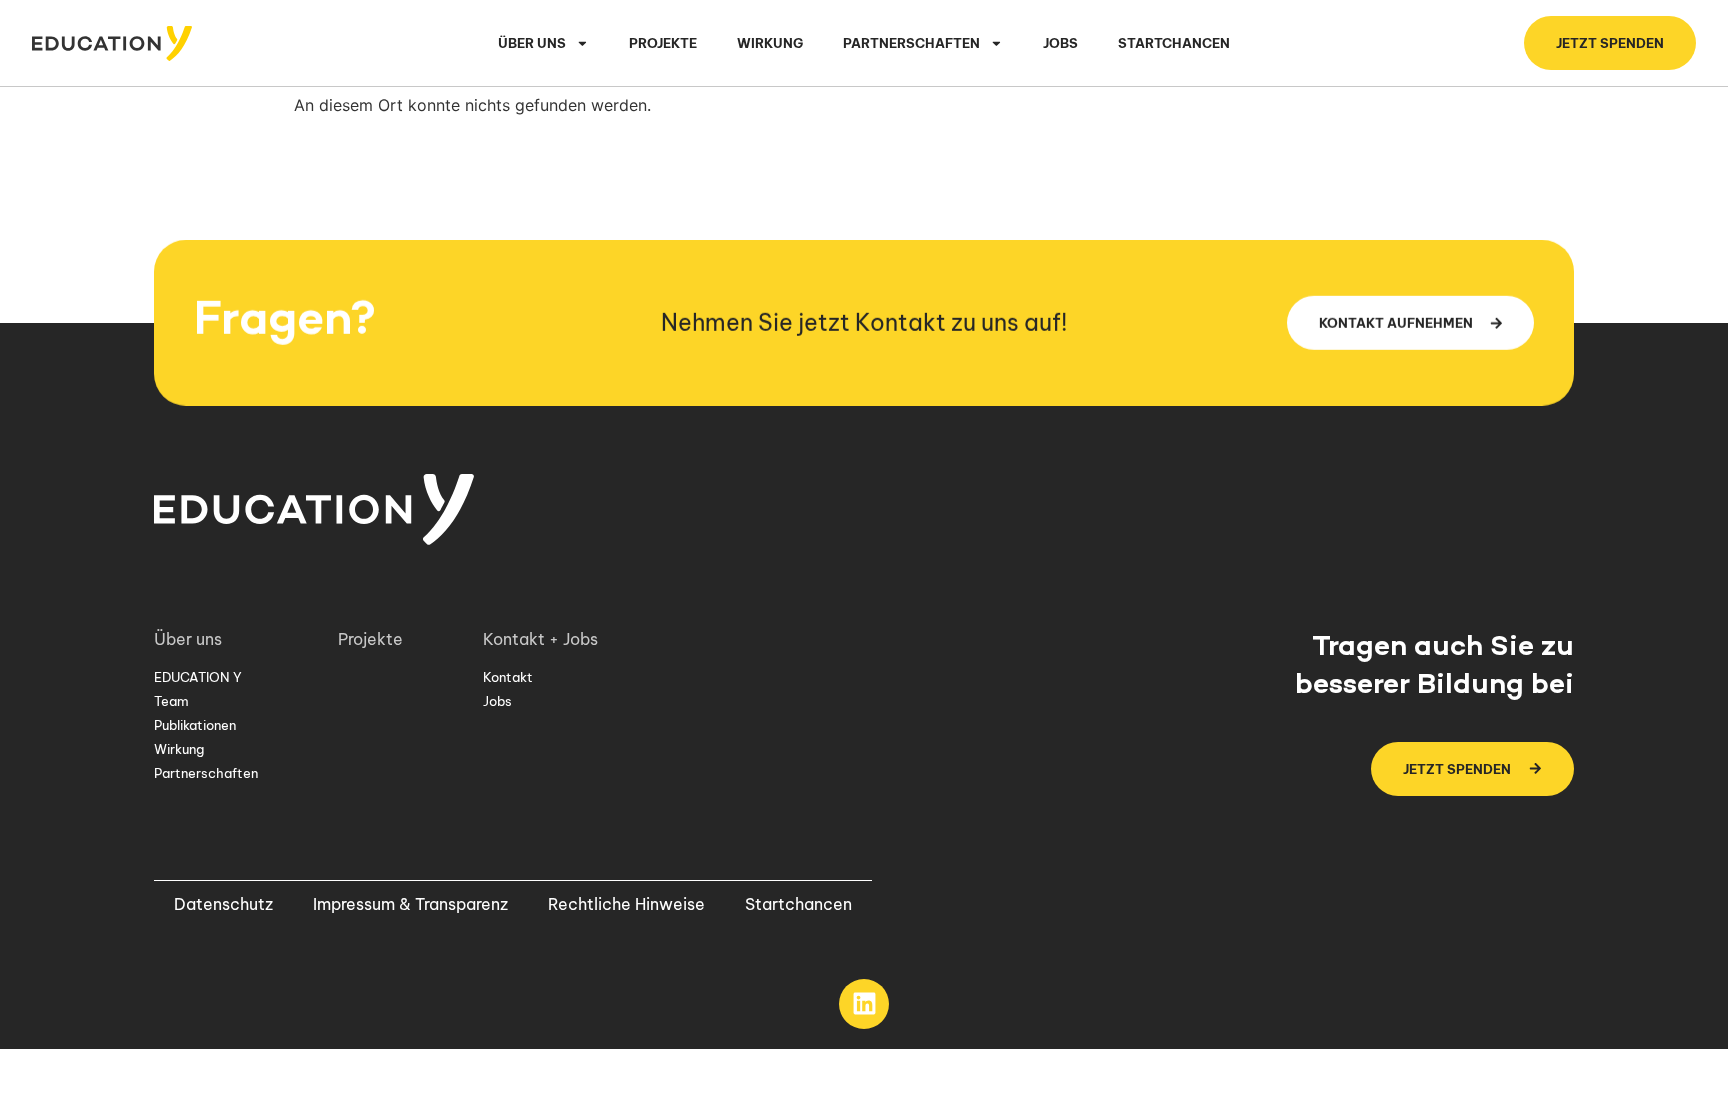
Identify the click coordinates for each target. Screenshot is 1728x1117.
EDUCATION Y (198, 677)
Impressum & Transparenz (410, 904)
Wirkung (770, 43)
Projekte (663, 43)
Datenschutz (223, 904)
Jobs (1060, 43)
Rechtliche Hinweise (626, 904)
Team (171, 701)
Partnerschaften (206, 773)
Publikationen (195, 725)
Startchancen (1174, 43)
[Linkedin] (864, 1004)
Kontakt (508, 677)
